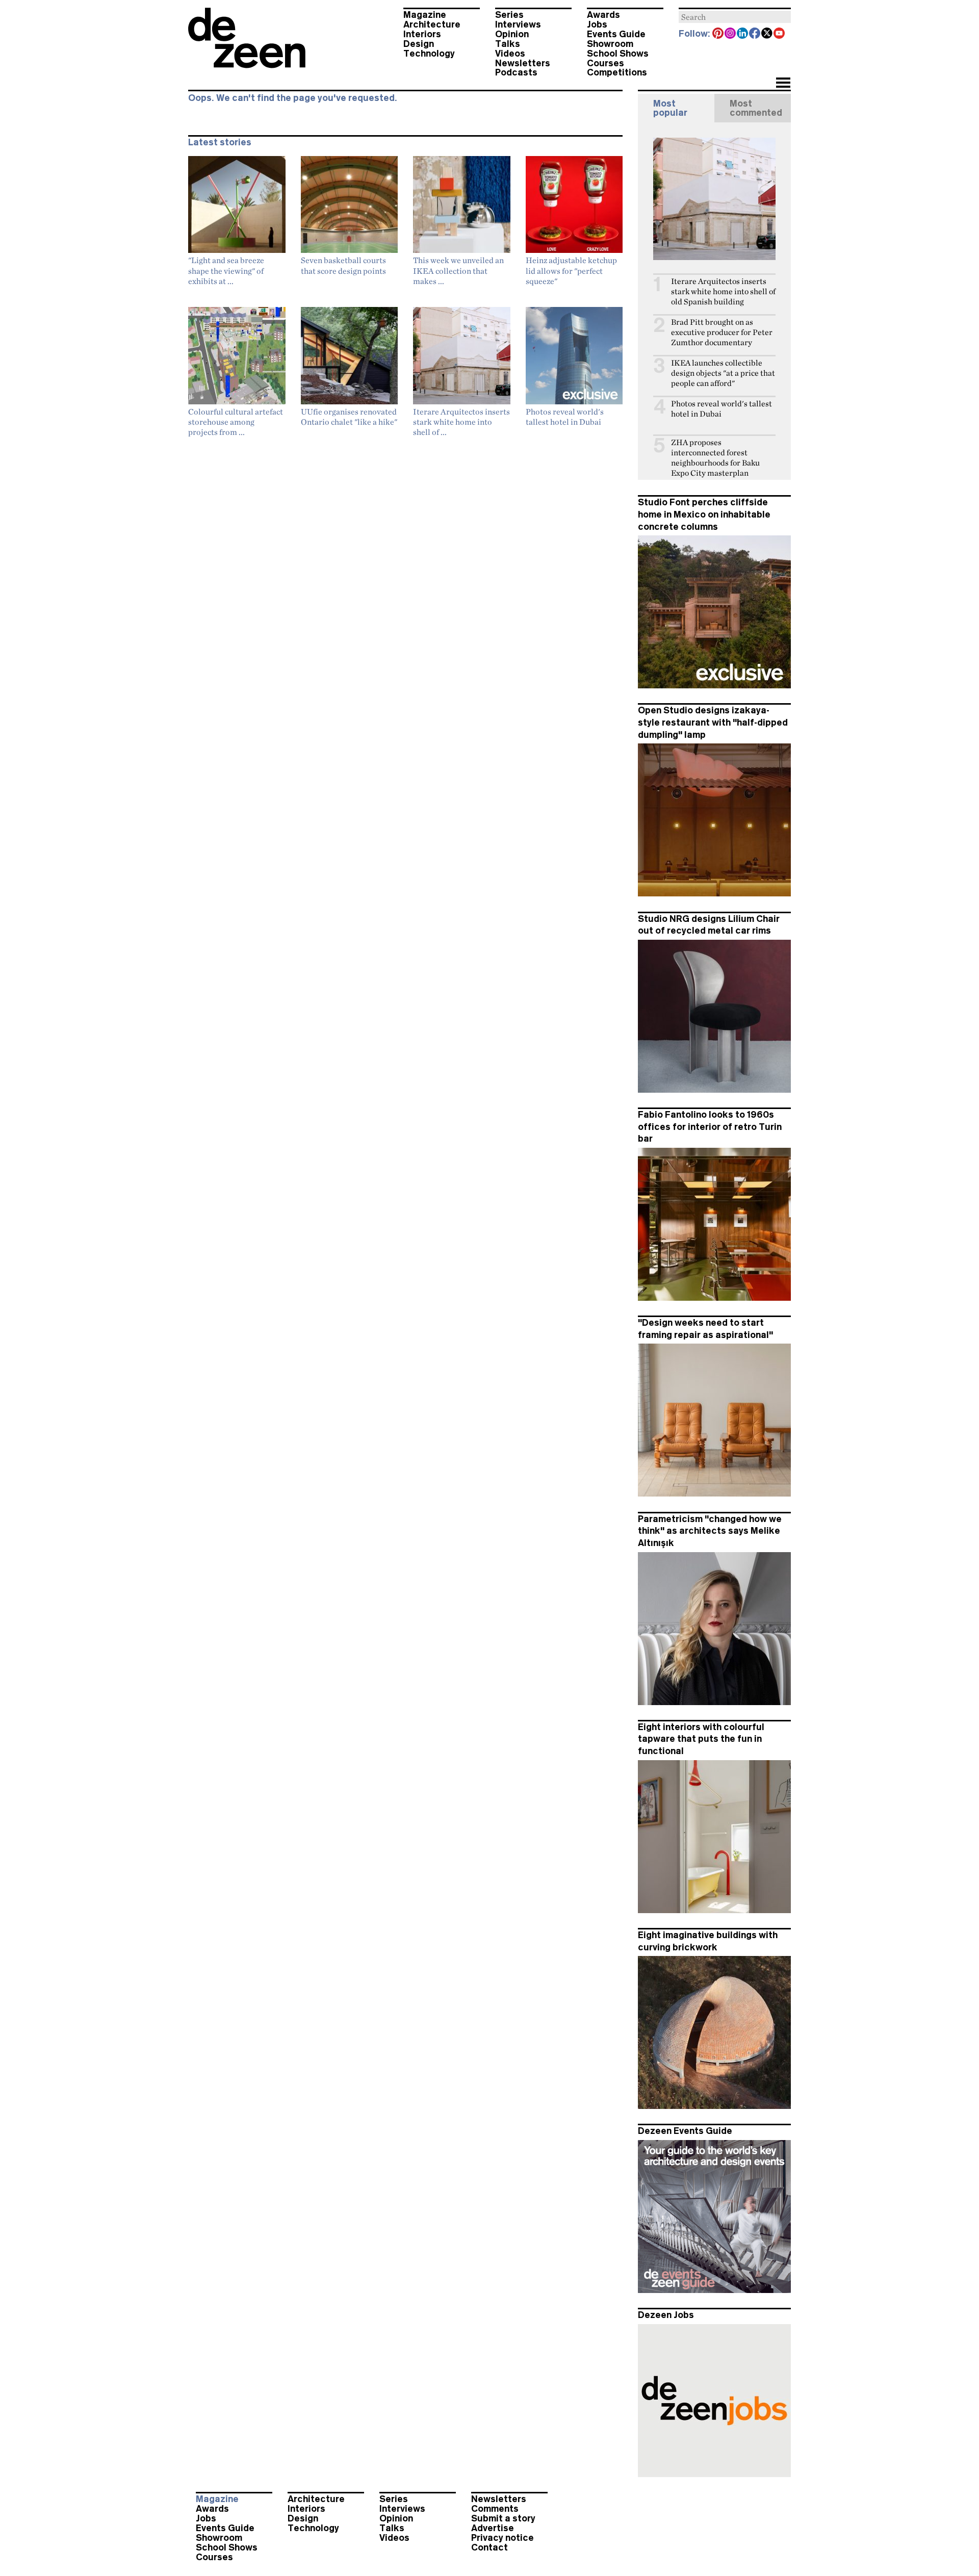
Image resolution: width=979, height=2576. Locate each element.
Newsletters (523, 63)
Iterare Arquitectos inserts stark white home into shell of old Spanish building (723, 291)
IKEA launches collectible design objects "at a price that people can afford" (723, 373)
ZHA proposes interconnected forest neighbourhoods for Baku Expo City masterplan (715, 458)
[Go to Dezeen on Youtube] (780, 34)
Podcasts (516, 72)
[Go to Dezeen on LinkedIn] (743, 34)
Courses (606, 63)
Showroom (610, 44)
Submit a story (503, 2518)
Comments (495, 2509)
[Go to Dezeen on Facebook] (755, 34)
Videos (510, 54)
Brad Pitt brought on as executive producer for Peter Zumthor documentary (722, 332)
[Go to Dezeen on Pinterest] (718, 34)
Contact (489, 2547)
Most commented (756, 108)
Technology (429, 54)
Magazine (425, 15)
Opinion (512, 34)
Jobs (597, 24)
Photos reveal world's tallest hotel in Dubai (722, 409)
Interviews (518, 24)
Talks (508, 44)
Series (509, 15)
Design (419, 44)
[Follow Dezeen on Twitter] (767, 34)
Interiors (422, 34)
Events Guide (616, 34)
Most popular (670, 108)
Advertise (493, 2528)
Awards (603, 15)
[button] (783, 84)
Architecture (432, 24)
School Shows (618, 54)
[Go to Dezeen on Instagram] (731, 34)
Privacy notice (503, 2538)
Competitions (617, 72)
